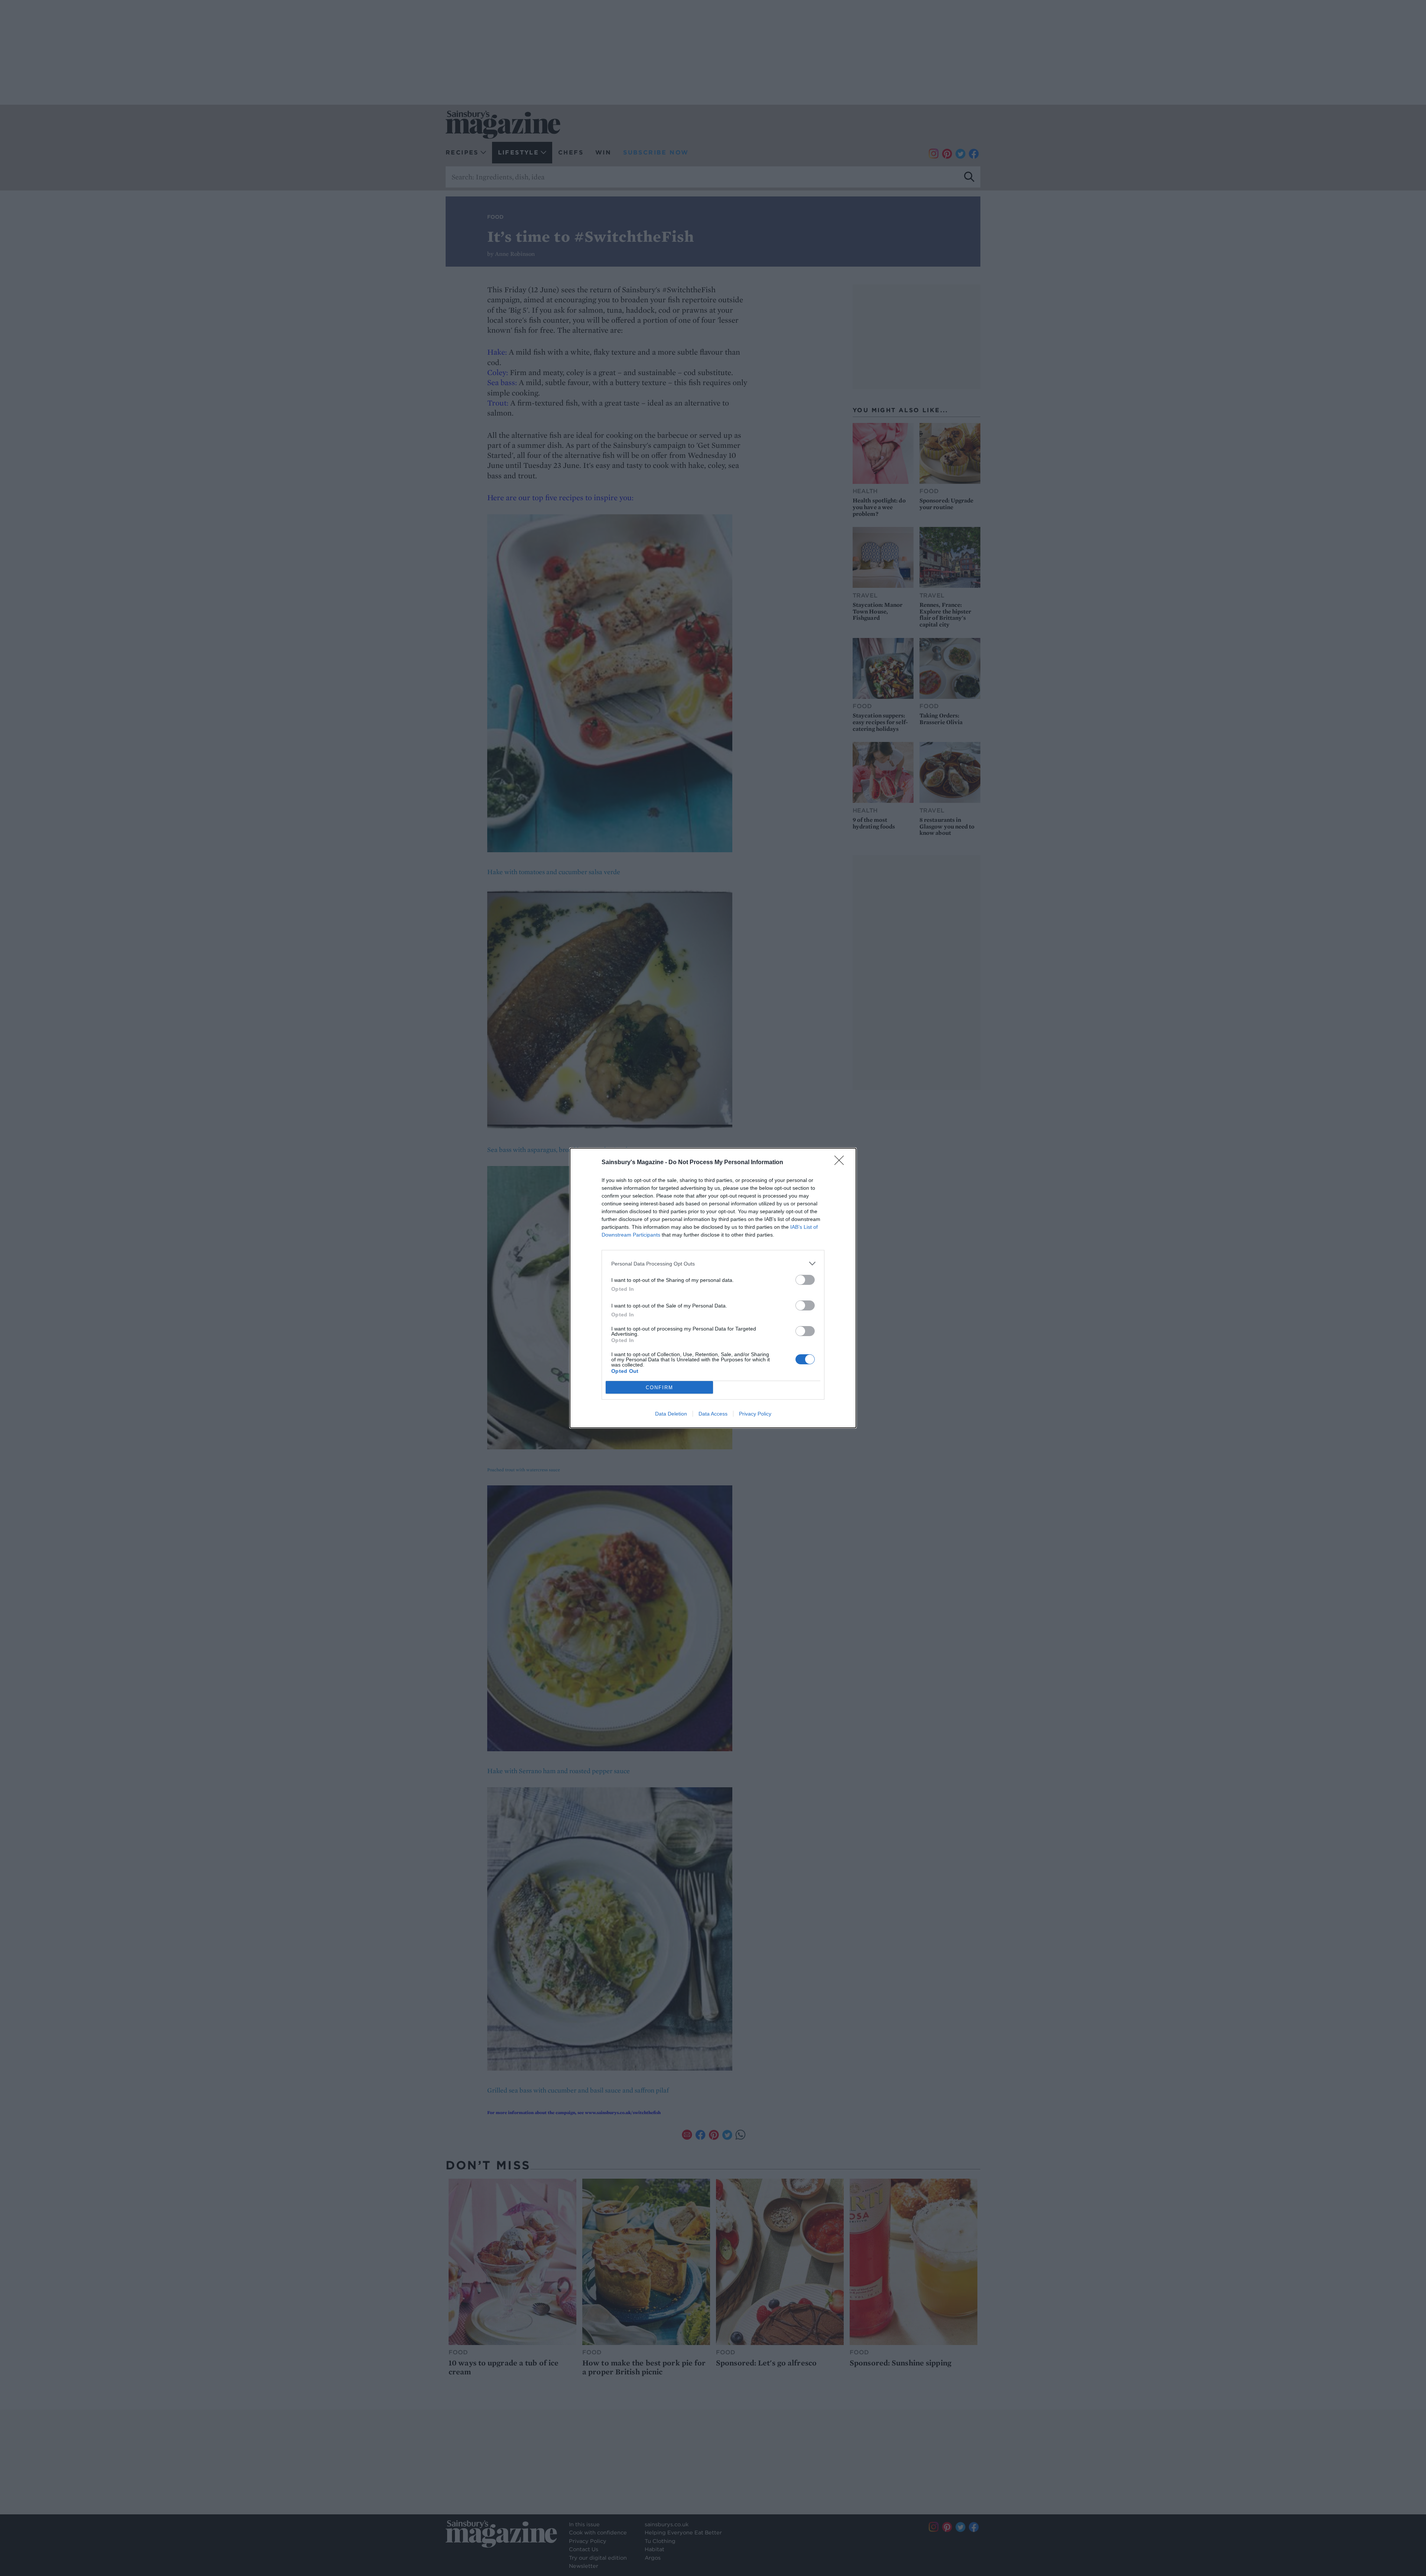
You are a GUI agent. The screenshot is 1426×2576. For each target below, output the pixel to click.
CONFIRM (660, 1388)
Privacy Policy (755, 1414)
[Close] (841, 1163)
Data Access (713, 1414)
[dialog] (713, 1288)
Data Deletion (671, 1414)
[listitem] (713, 1263)
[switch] (805, 1280)
